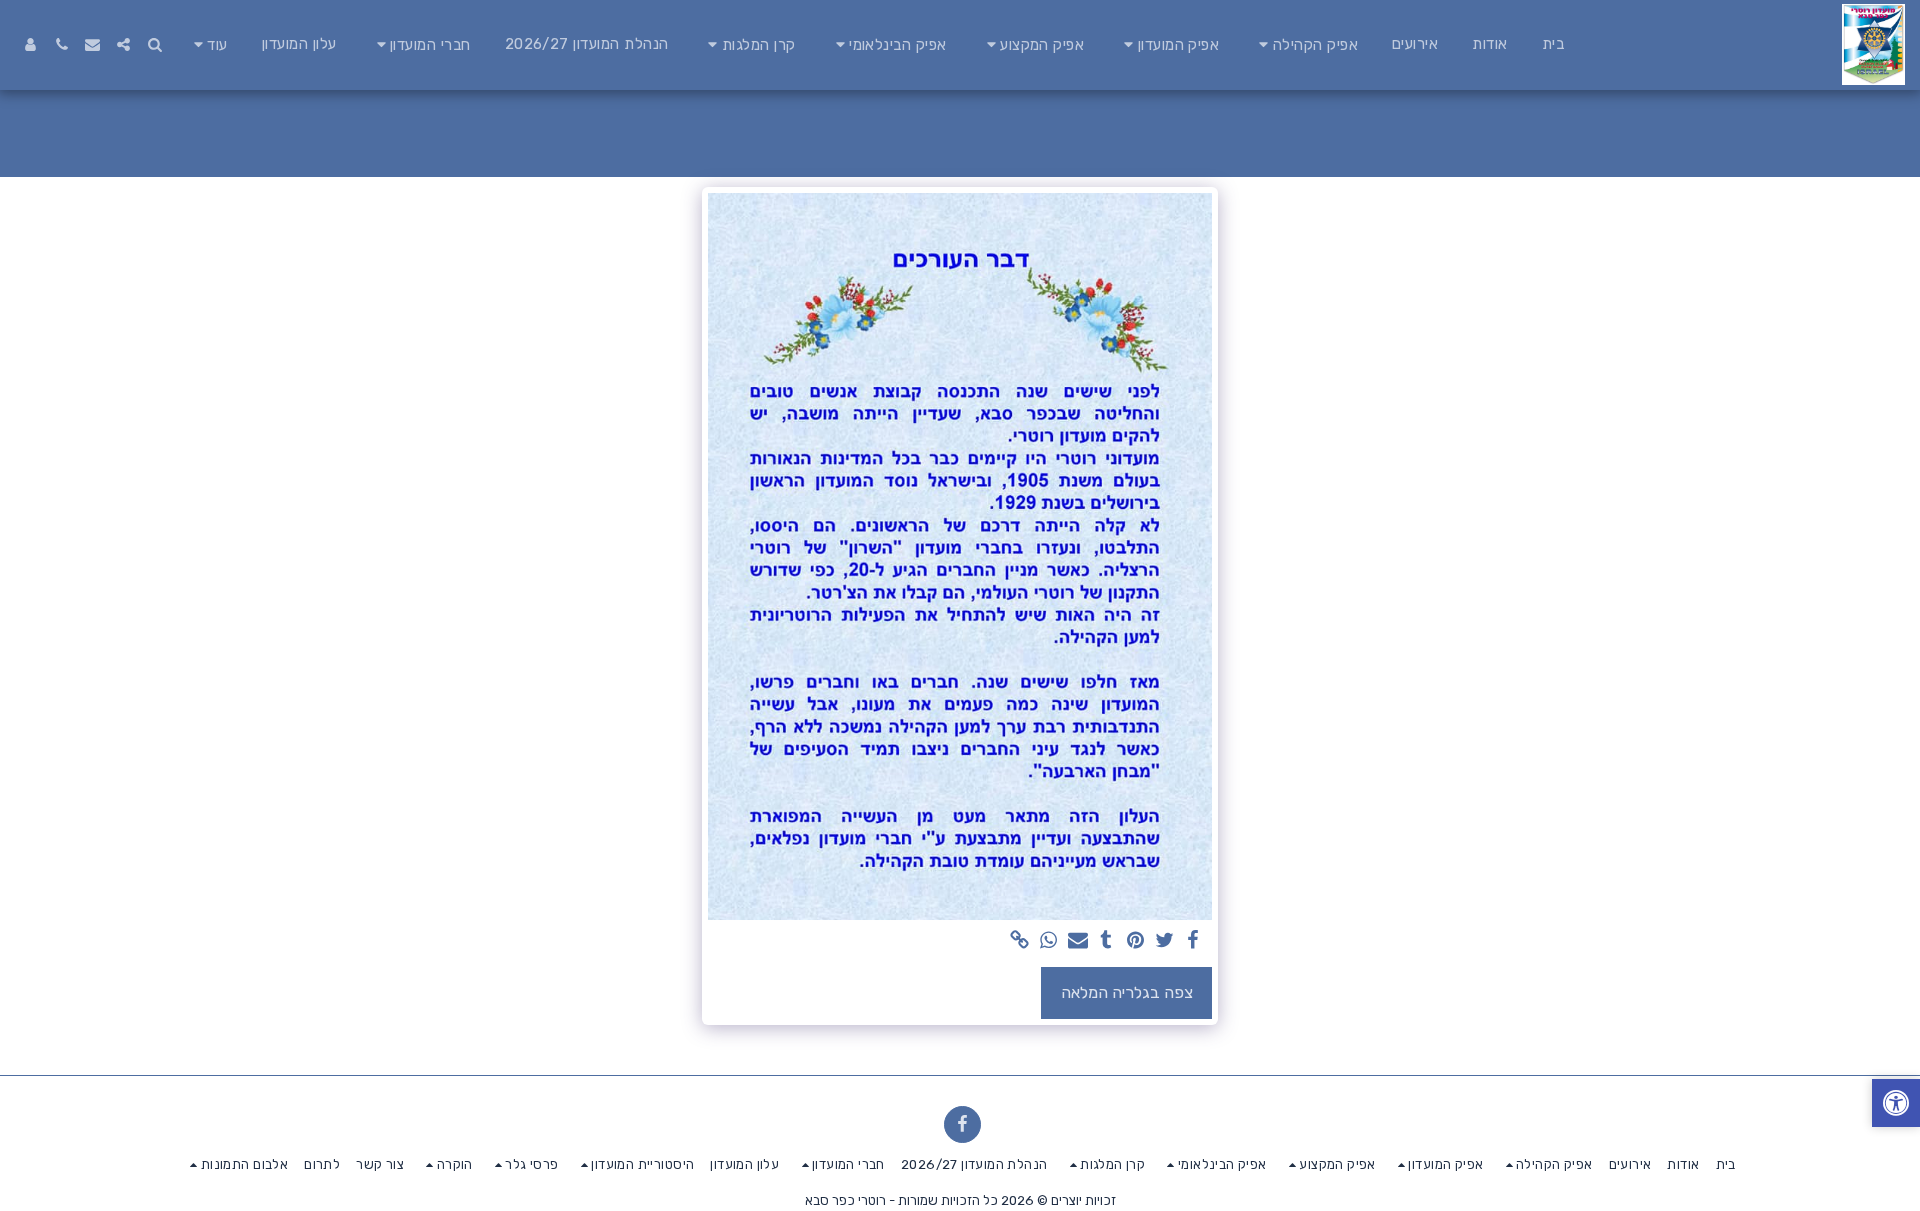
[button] (1305, 44)
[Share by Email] (1077, 941)
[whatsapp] (1048, 941)
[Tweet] (1164, 941)
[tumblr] (1106, 941)
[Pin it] (1135, 941)
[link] (1020, 941)
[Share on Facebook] (1193, 941)
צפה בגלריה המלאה (1127, 992)
